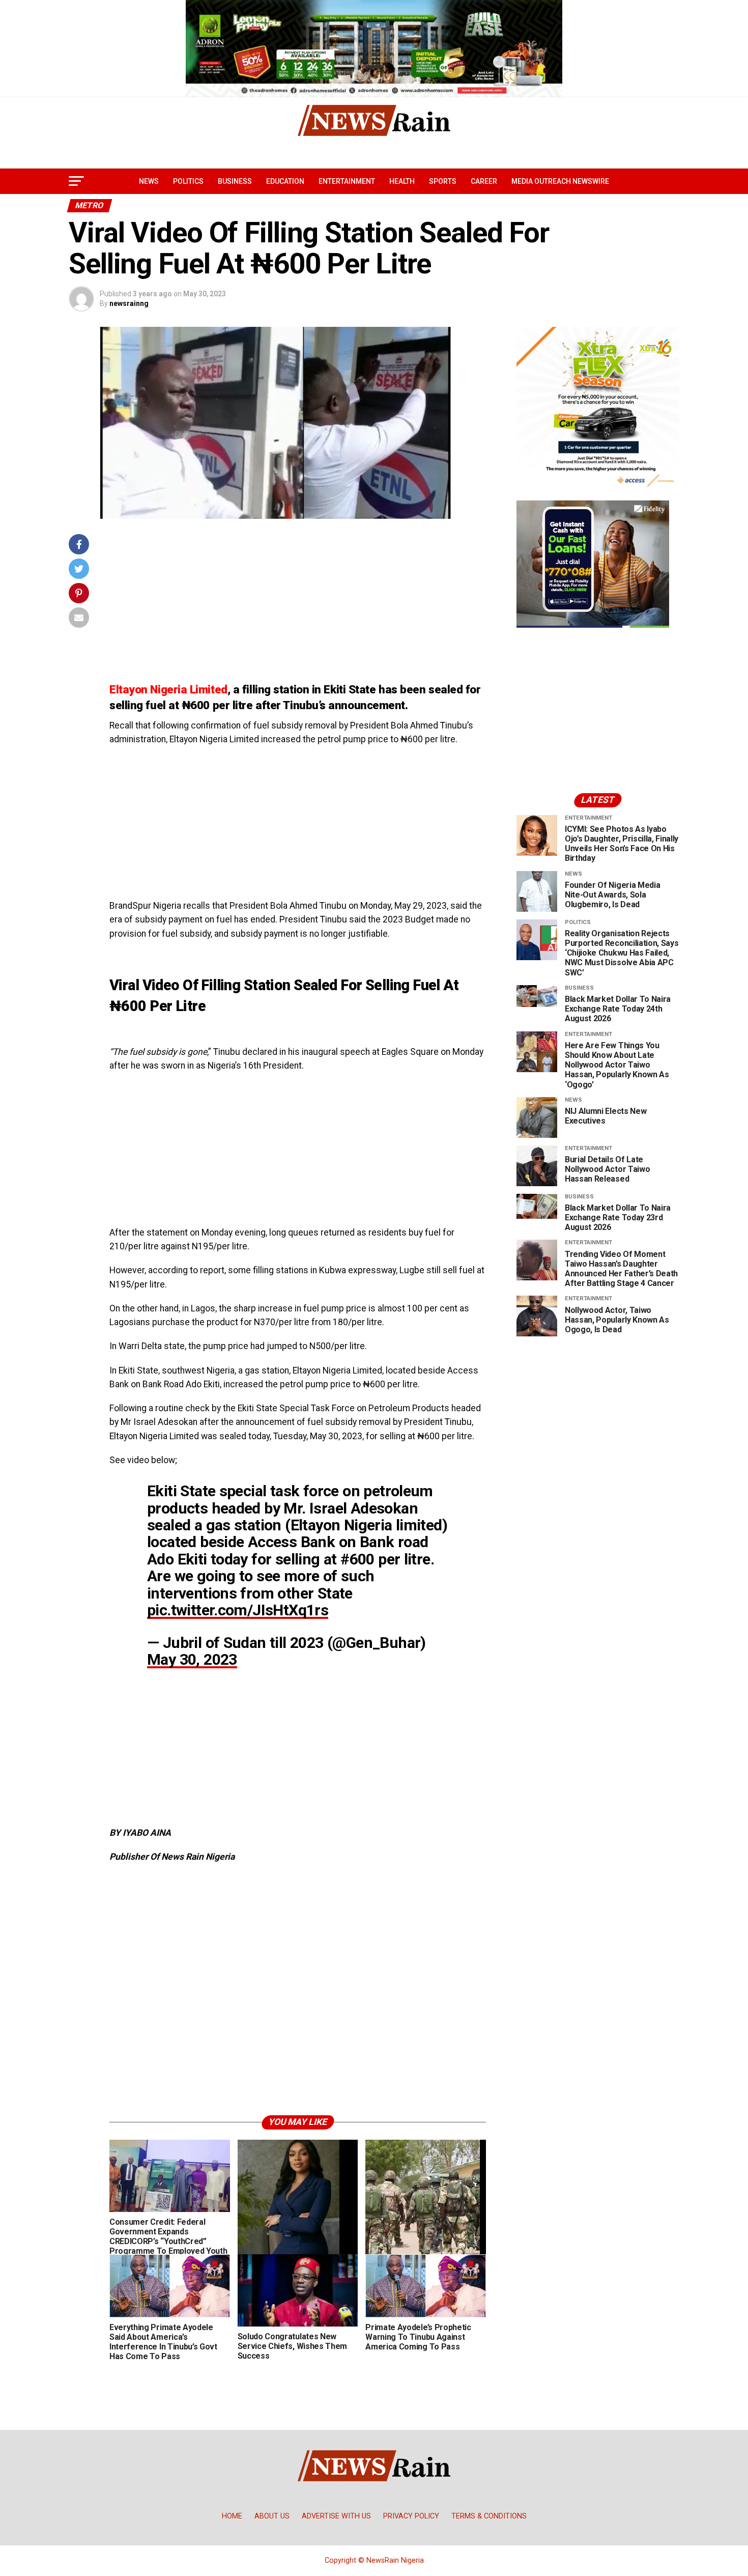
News (149, 181)
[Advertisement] (298, 605)
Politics (188, 181)
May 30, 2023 (192, 1659)
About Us (272, 2516)
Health (402, 181)
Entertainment (347, 181)
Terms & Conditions (489, 2516)
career (484, 181)
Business (235, 181)
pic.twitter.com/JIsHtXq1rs (238, 1610)
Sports (443, 181)
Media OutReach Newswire (560, 181)
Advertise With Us (336, 2516)
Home (232, 2516)
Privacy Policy (411, 2516)
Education (285, 181)
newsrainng (129, 303)
